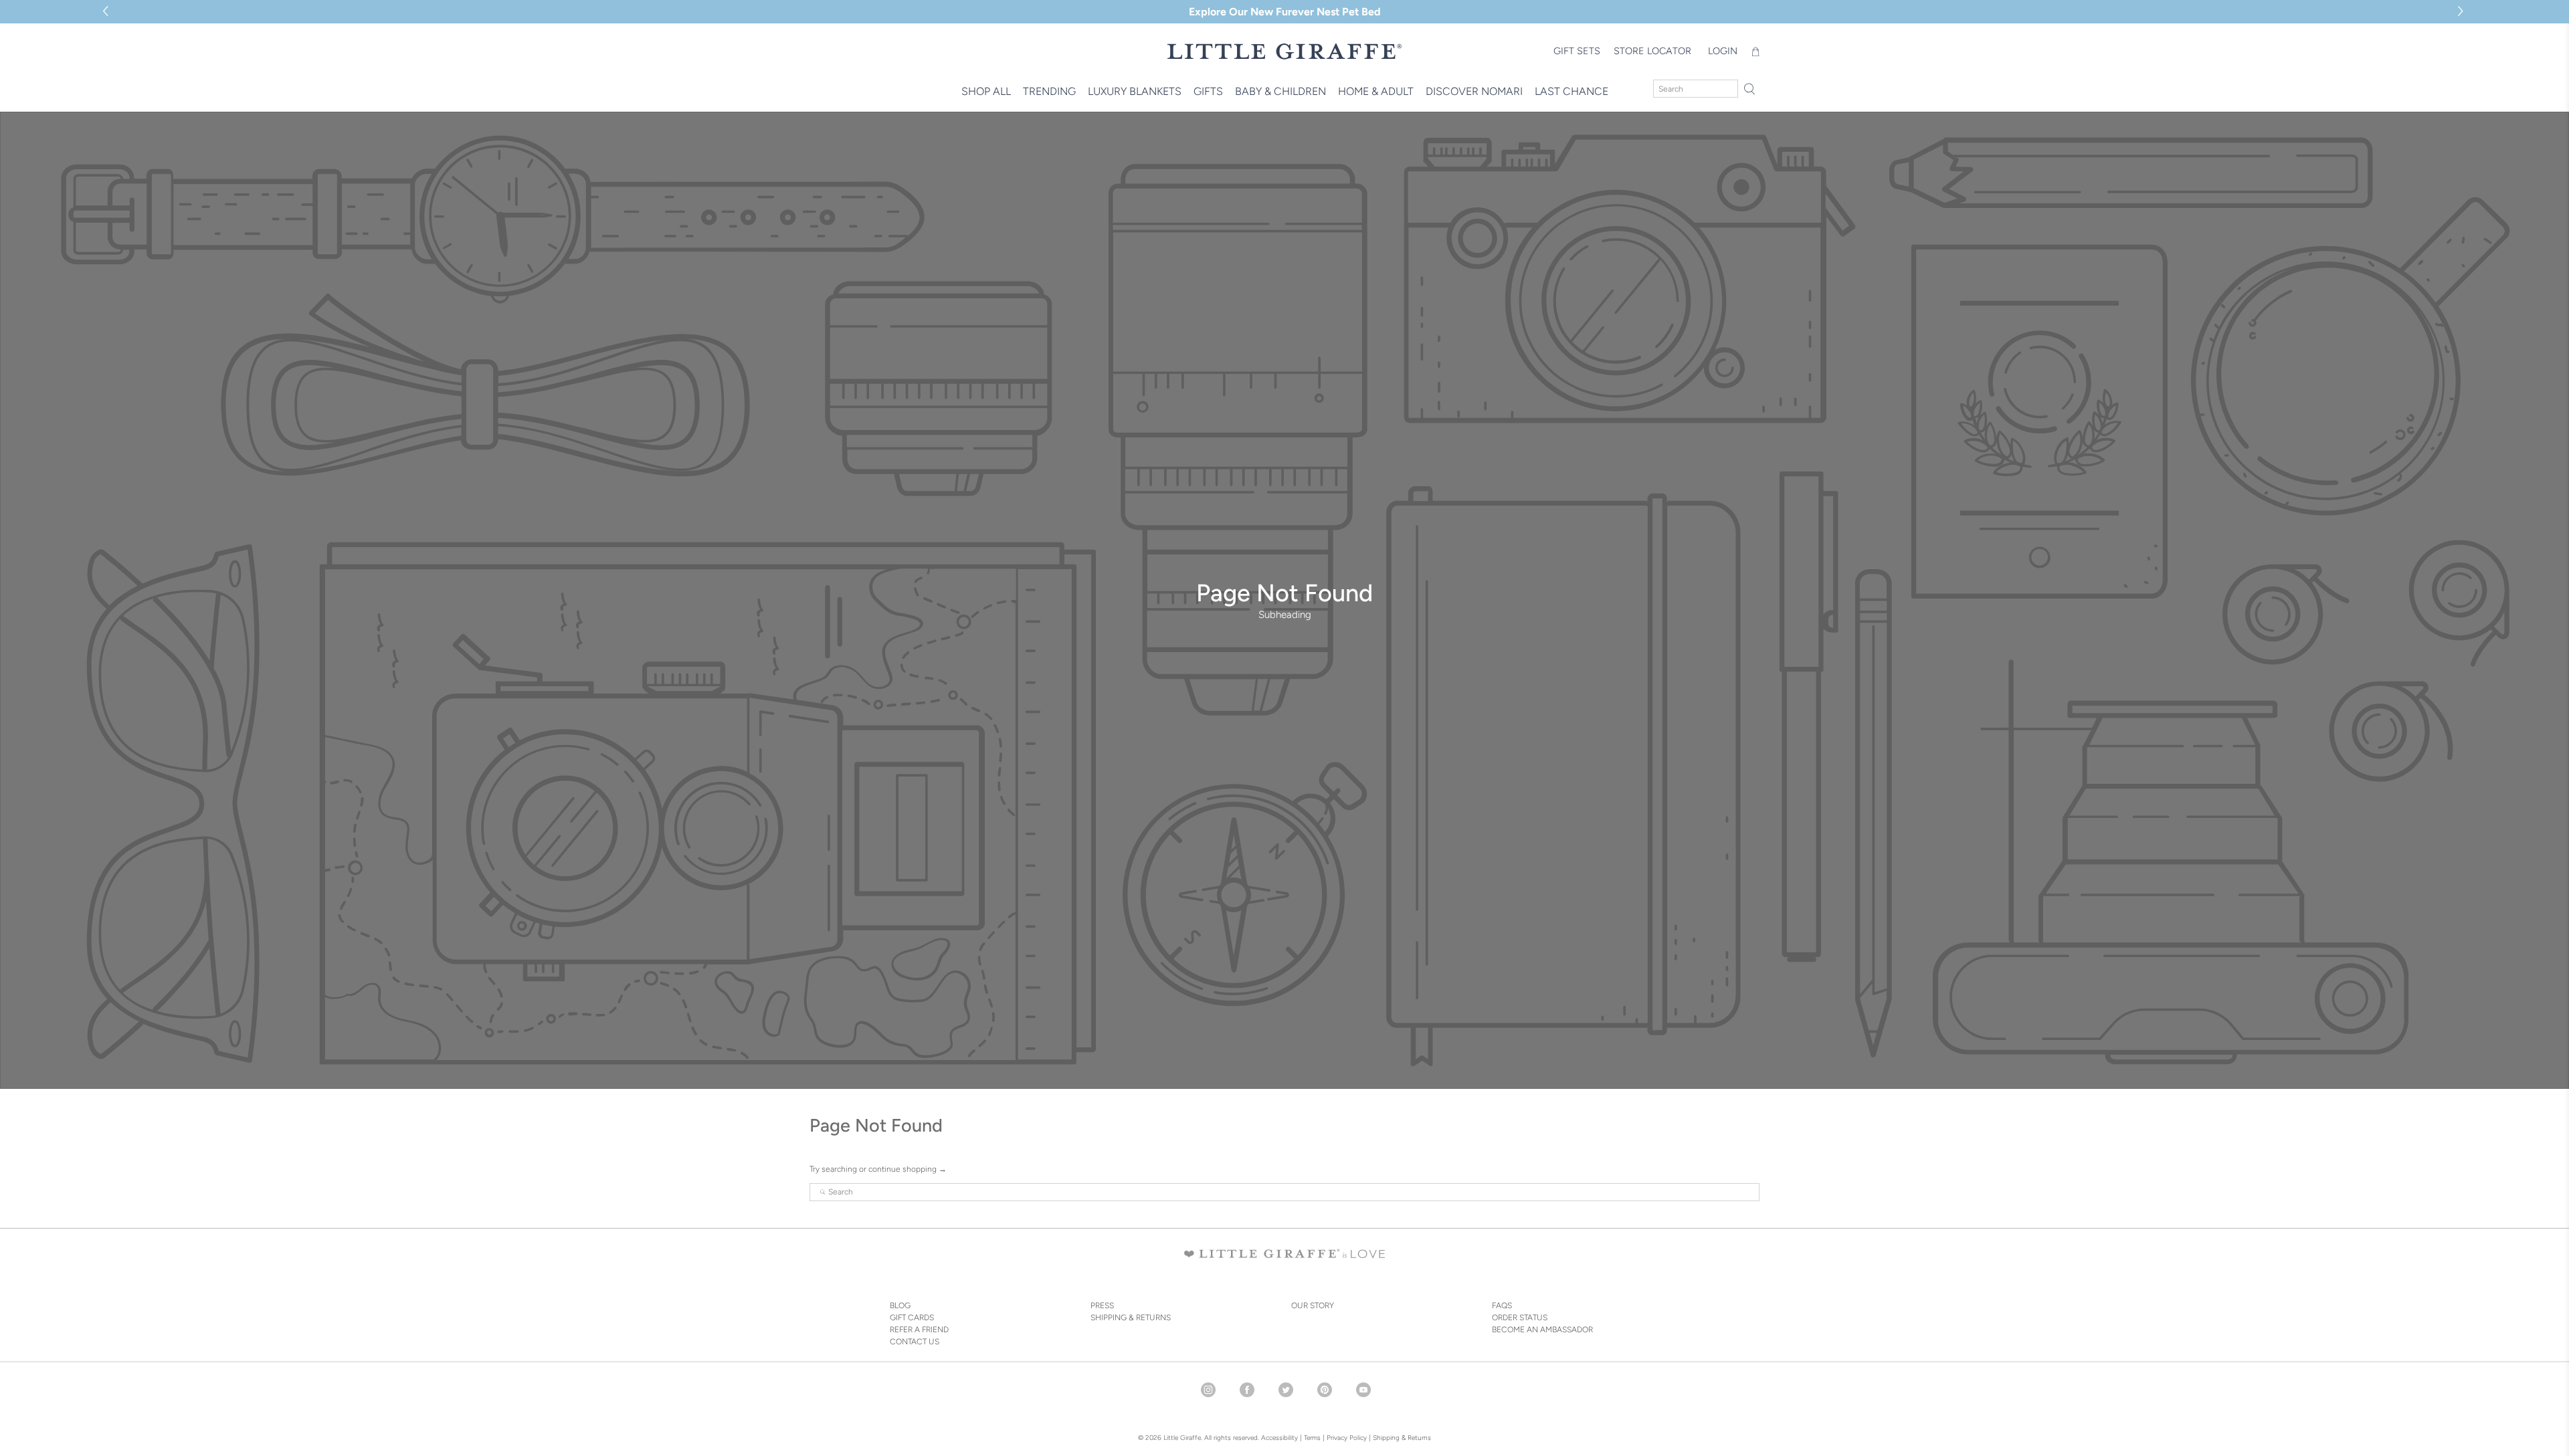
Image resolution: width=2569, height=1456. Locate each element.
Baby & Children (1280, 91)
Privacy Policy (1346, 1438)
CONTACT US (915, 1342)
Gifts (1208, 91)
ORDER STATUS (1520, 1318)
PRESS (1102, 1306)
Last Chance (1572, 91)
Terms (1312, 1438)
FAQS (1502, 1306)
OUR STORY (1313, 1306)
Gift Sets (1577, 51)
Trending (1049, 91)
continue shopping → (908, 1169)
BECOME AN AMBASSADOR (1542, 1330)
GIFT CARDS (912, 1318)
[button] (2462, 12)
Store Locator (1652, 51)
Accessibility (1279, 1438)
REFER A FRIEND (919, 1330)
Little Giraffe (1182, 1438)
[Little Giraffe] (1284, 51)
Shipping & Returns (1402, 1438)
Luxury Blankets (1135, 91)
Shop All (986, 91)
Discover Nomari (1474, 91)
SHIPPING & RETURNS (1131, 1318)
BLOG (900, 1306)
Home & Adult (1376, 91)
